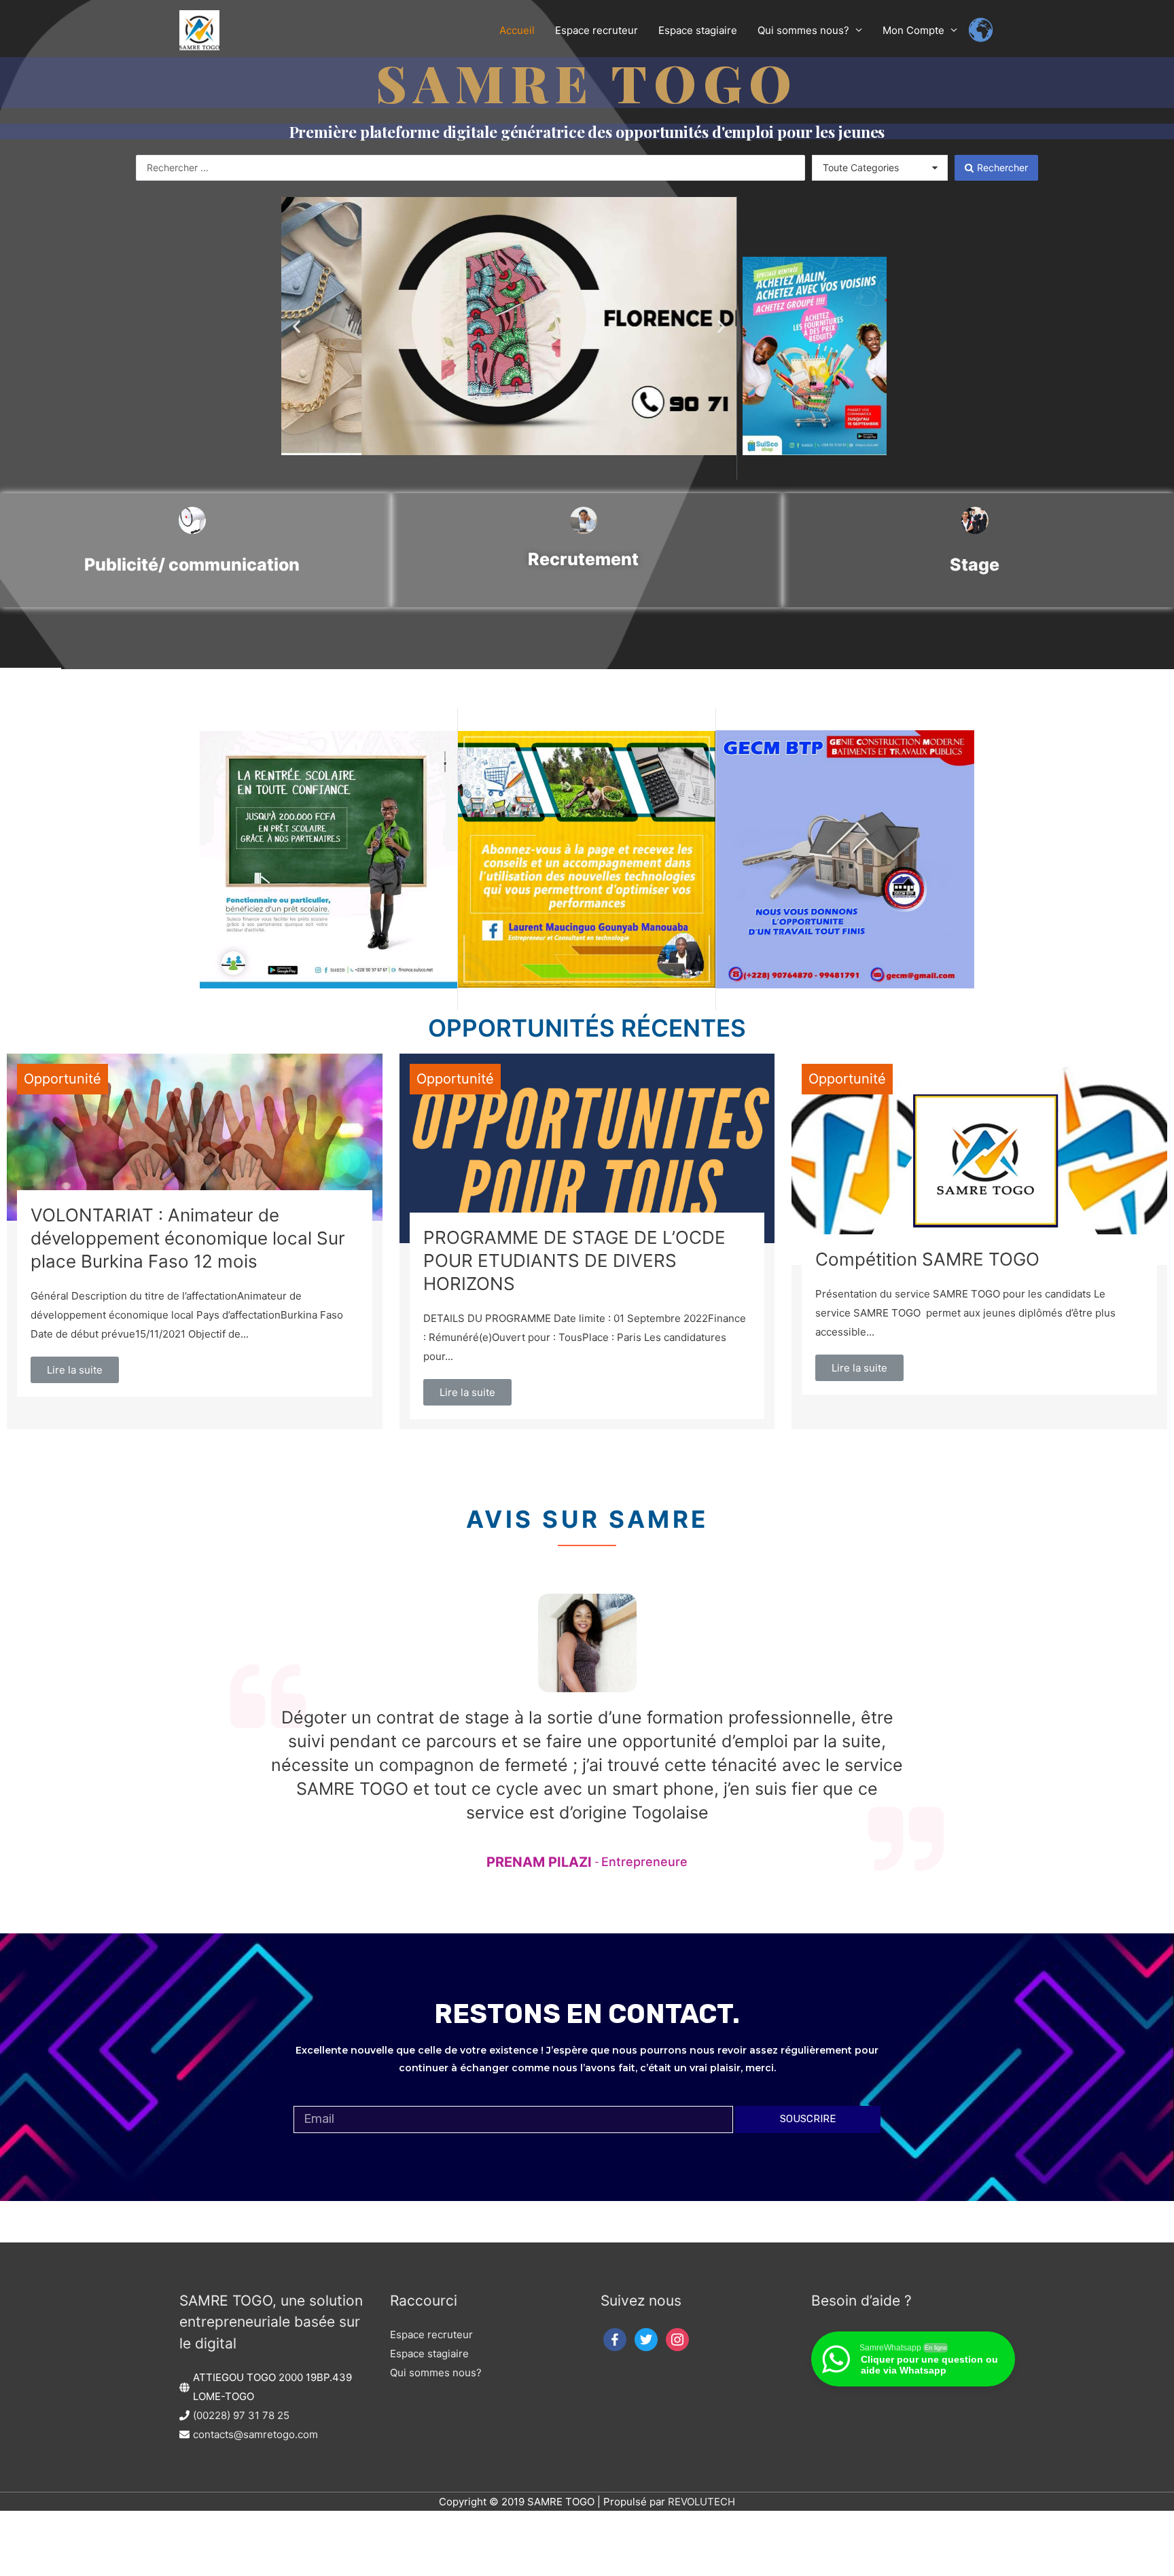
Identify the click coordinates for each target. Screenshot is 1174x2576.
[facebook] (615, 2339)
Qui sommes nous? (436, 2373)
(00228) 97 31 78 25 (241, 2415)
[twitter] (646, 2339)
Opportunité (63, 1079)
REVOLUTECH (701, 2502)
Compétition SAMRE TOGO (927, 1259)
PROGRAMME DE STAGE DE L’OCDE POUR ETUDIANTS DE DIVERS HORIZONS (574, 1260)
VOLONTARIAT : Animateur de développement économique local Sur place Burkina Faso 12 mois (188, 1238)
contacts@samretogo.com (255, 2434)
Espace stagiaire (429, 2354)
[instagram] (677, 2339)
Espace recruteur (431, 2334)
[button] (297, 326)
